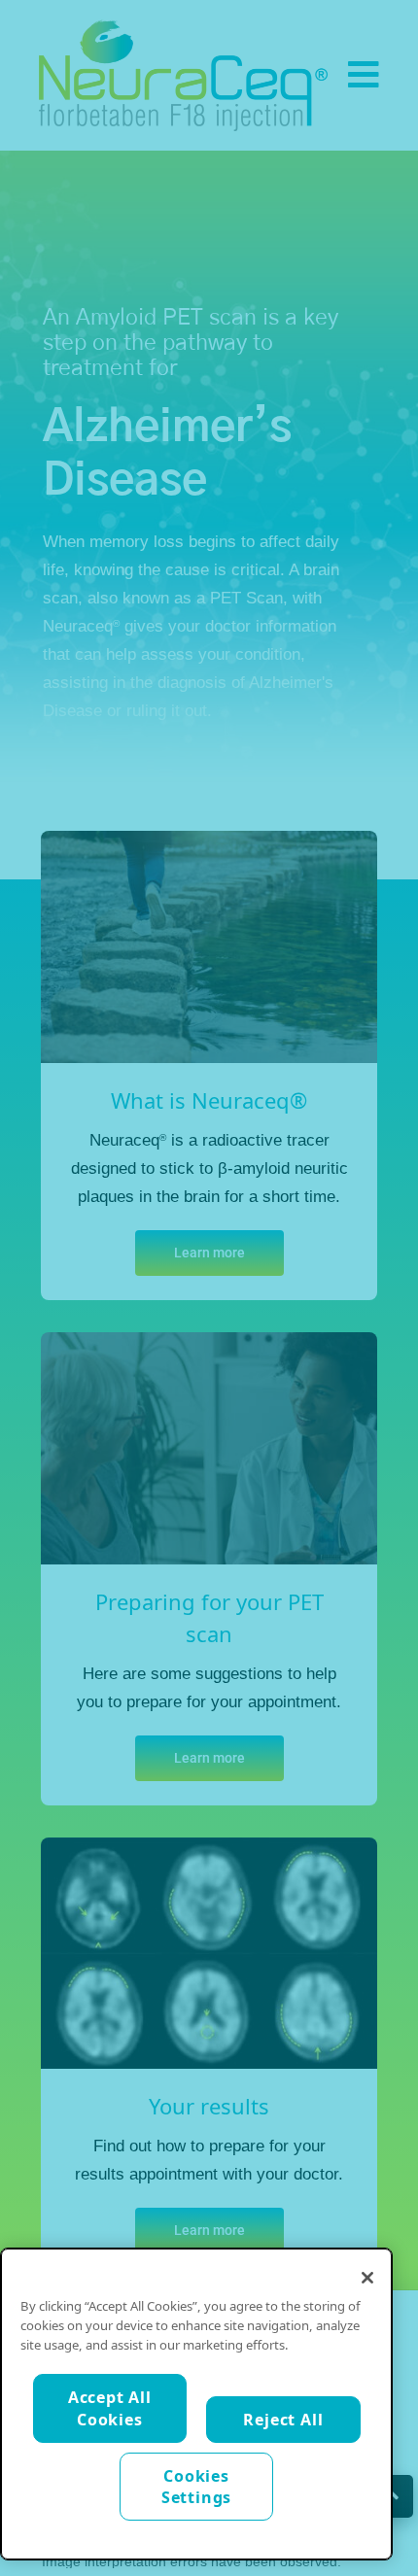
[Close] (367, 2278)
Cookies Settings (196, 2487)
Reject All (283, 2420)
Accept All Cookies (110, 2408)
